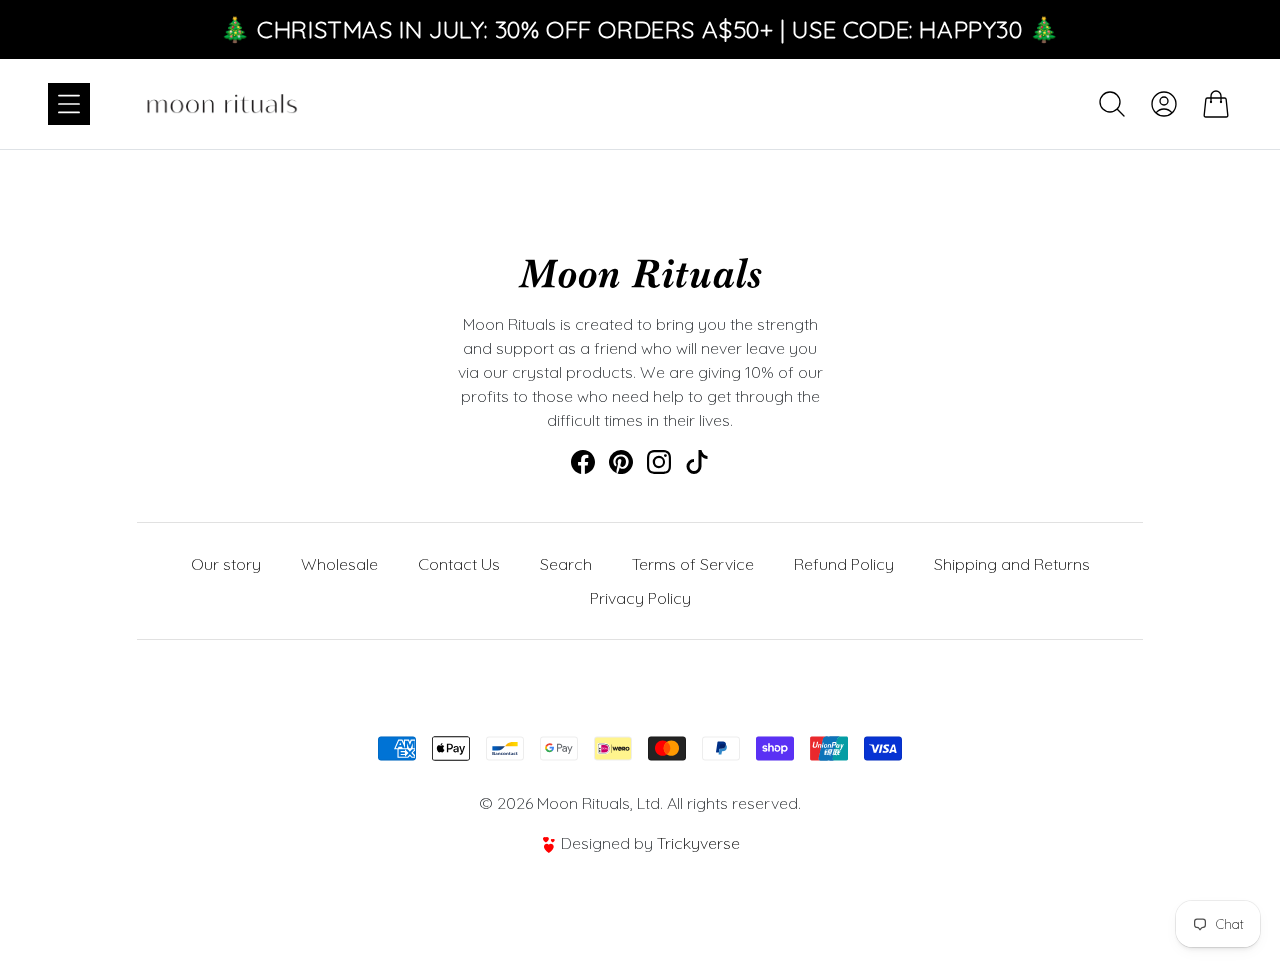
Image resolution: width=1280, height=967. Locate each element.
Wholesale (339, 564)
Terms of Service (693, 564)
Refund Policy (844, 564)
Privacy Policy (640, 598)
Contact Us (459, 564)
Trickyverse (698, 843)
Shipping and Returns (1012, 564)
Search (566, 564)
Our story (226, 564)
